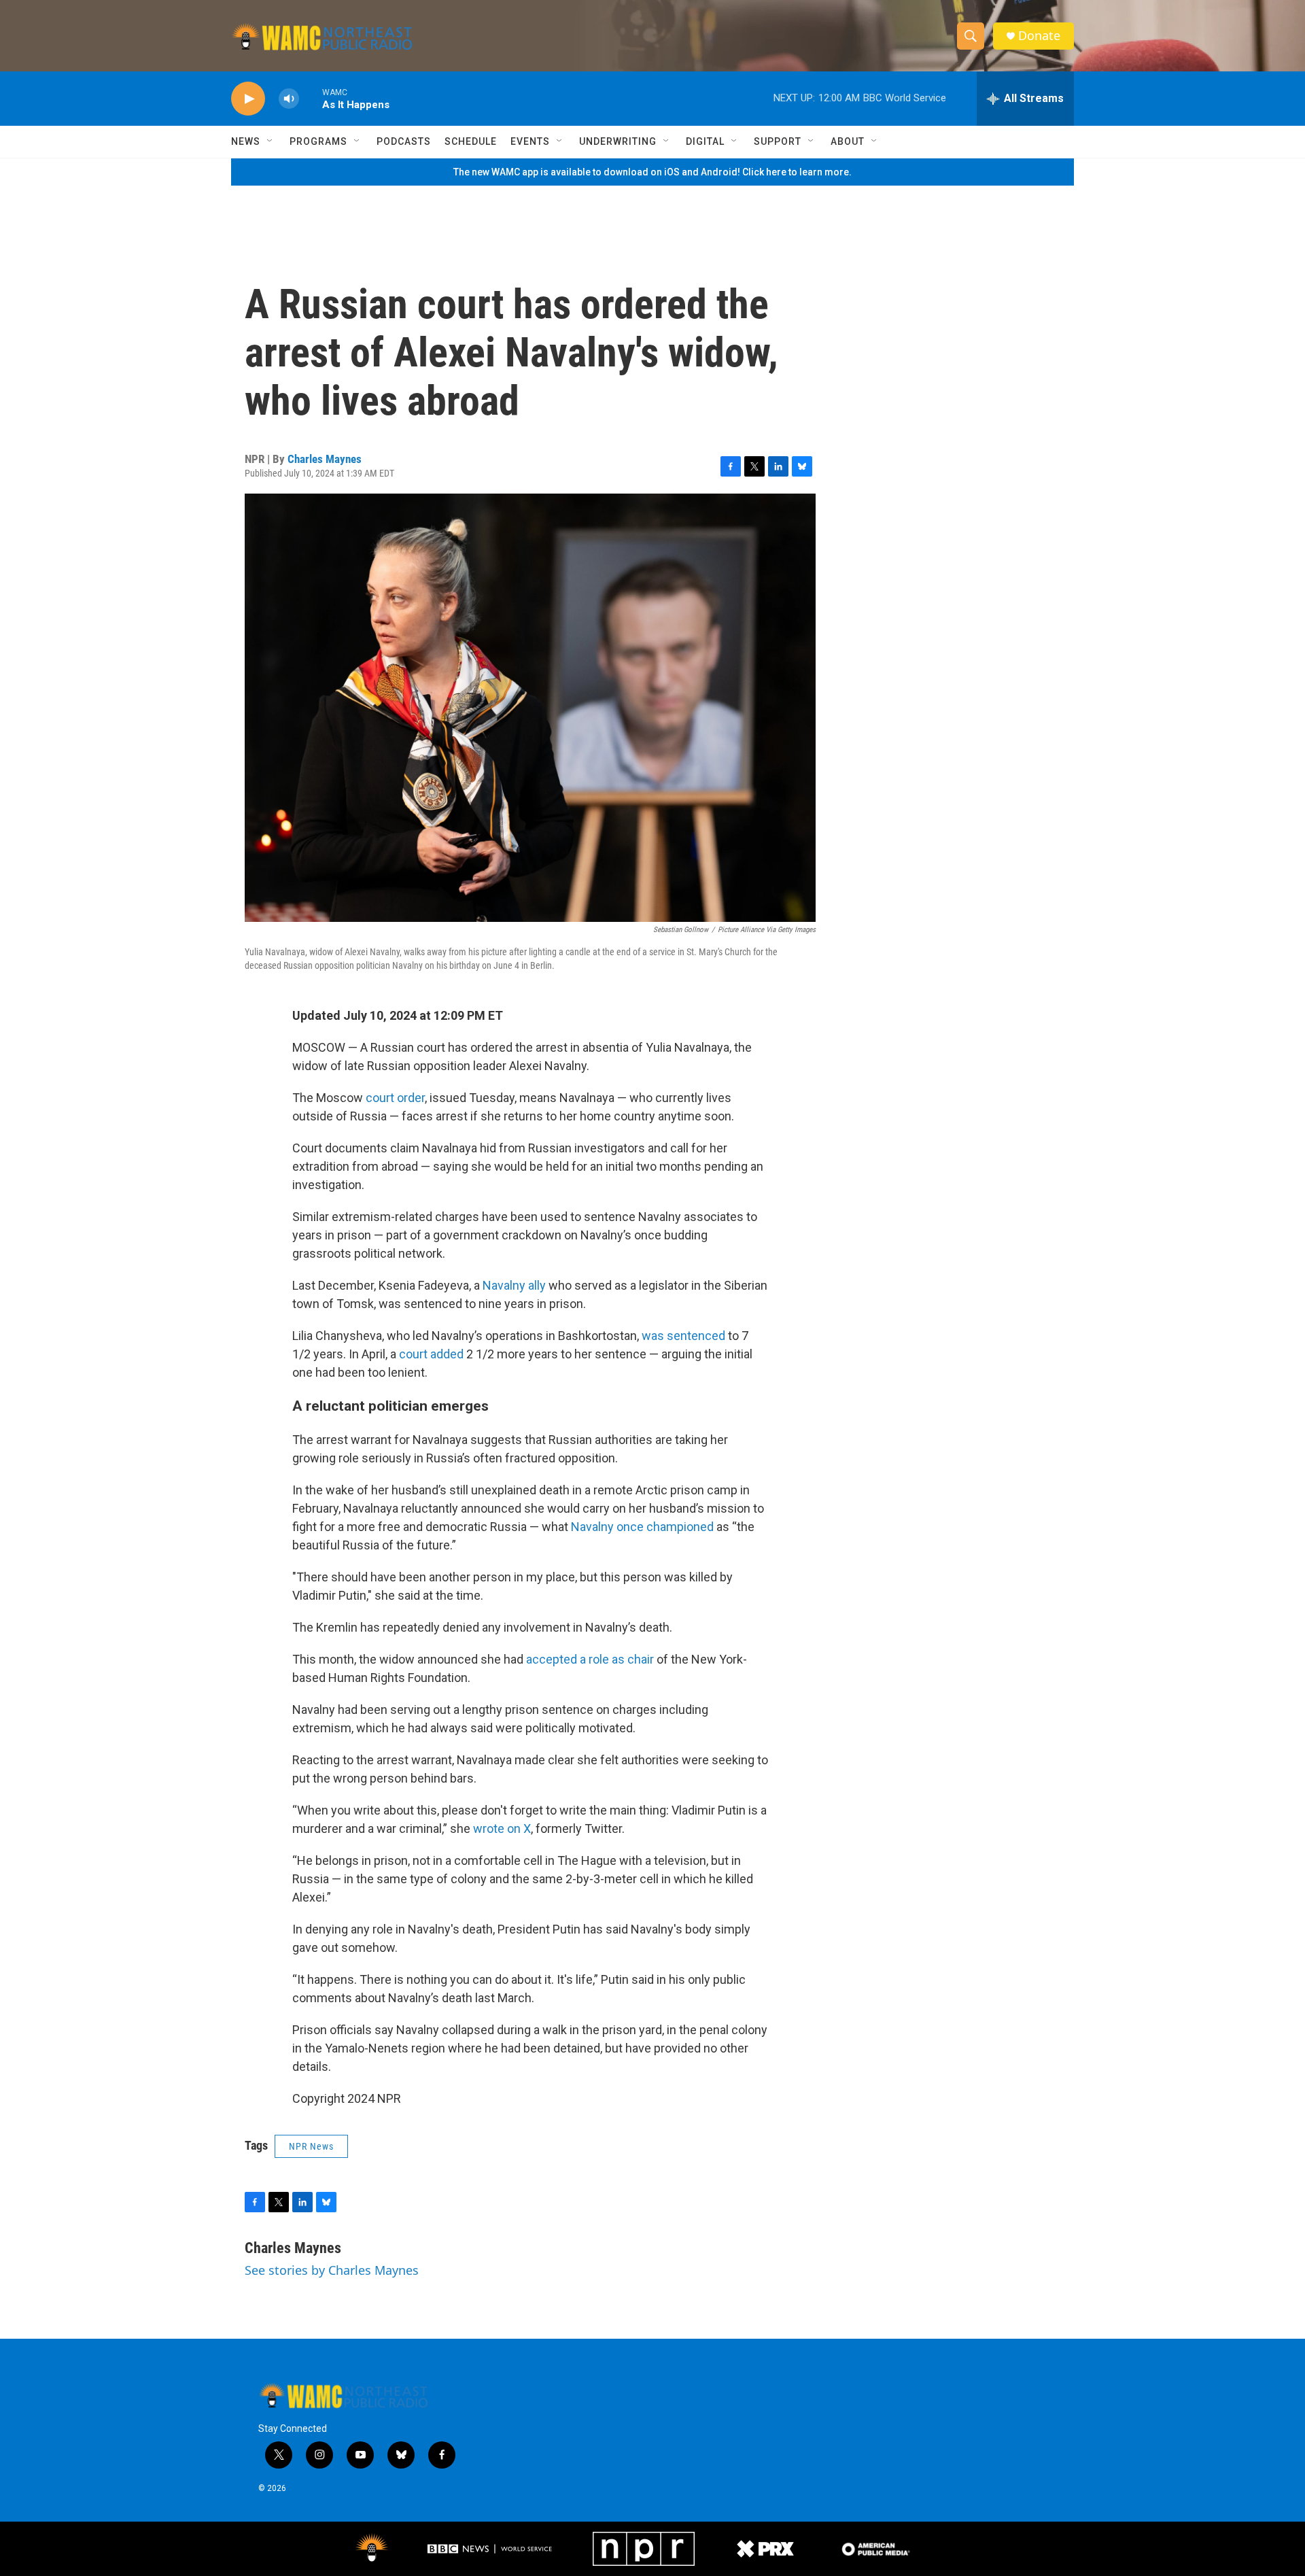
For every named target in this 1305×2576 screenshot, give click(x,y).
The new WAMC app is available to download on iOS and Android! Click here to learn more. (652, 172)
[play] (248, 99)
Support (778, 141)
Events (530, 141)
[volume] (289, 99)
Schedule (471, 141)
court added (431, 1354)
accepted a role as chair (590, 1659)
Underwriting (618, 141)
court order (395, 1098)
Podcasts (404, 141)
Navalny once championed (642, 1527)
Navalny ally (514, 1285)
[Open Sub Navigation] (271, 141)
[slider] (311, 98)
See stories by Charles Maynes (332, 2270)
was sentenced (683, 1336)
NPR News (311, 2146)
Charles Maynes (325, 459)
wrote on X (502, 1828)
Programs (318, 141)
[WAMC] (372, 2549)
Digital (705, 141)
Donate (1039, 36)
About (848, 141)
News (246, 141)
